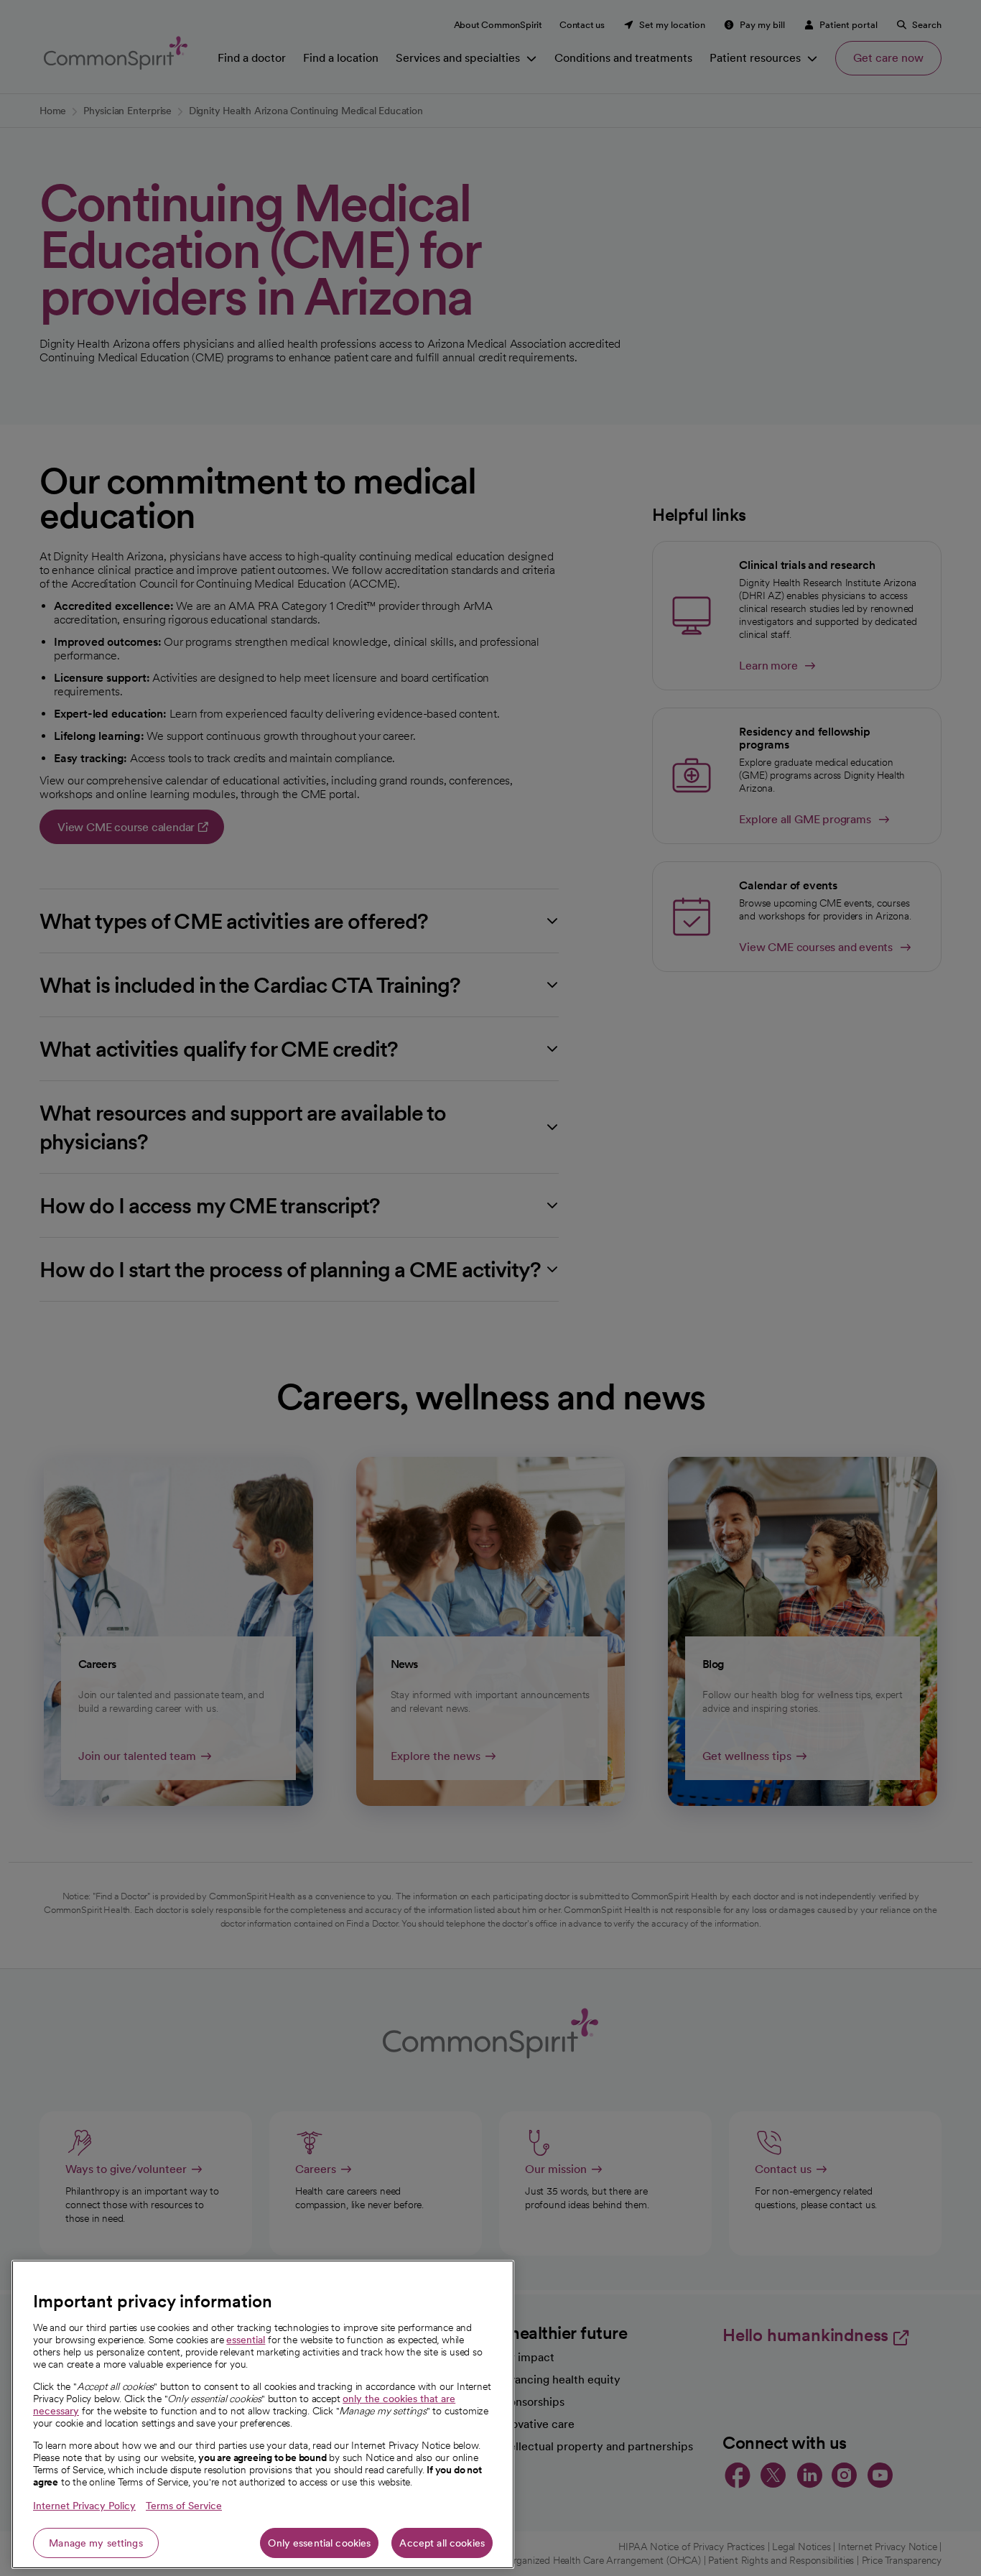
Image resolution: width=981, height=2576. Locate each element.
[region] (263, 2414)
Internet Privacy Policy (84, 2506)
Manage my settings (96, 2543)
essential (246, 2340)
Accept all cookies (442, 2543)
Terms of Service (184, 2506)
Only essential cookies (319, 2543)
